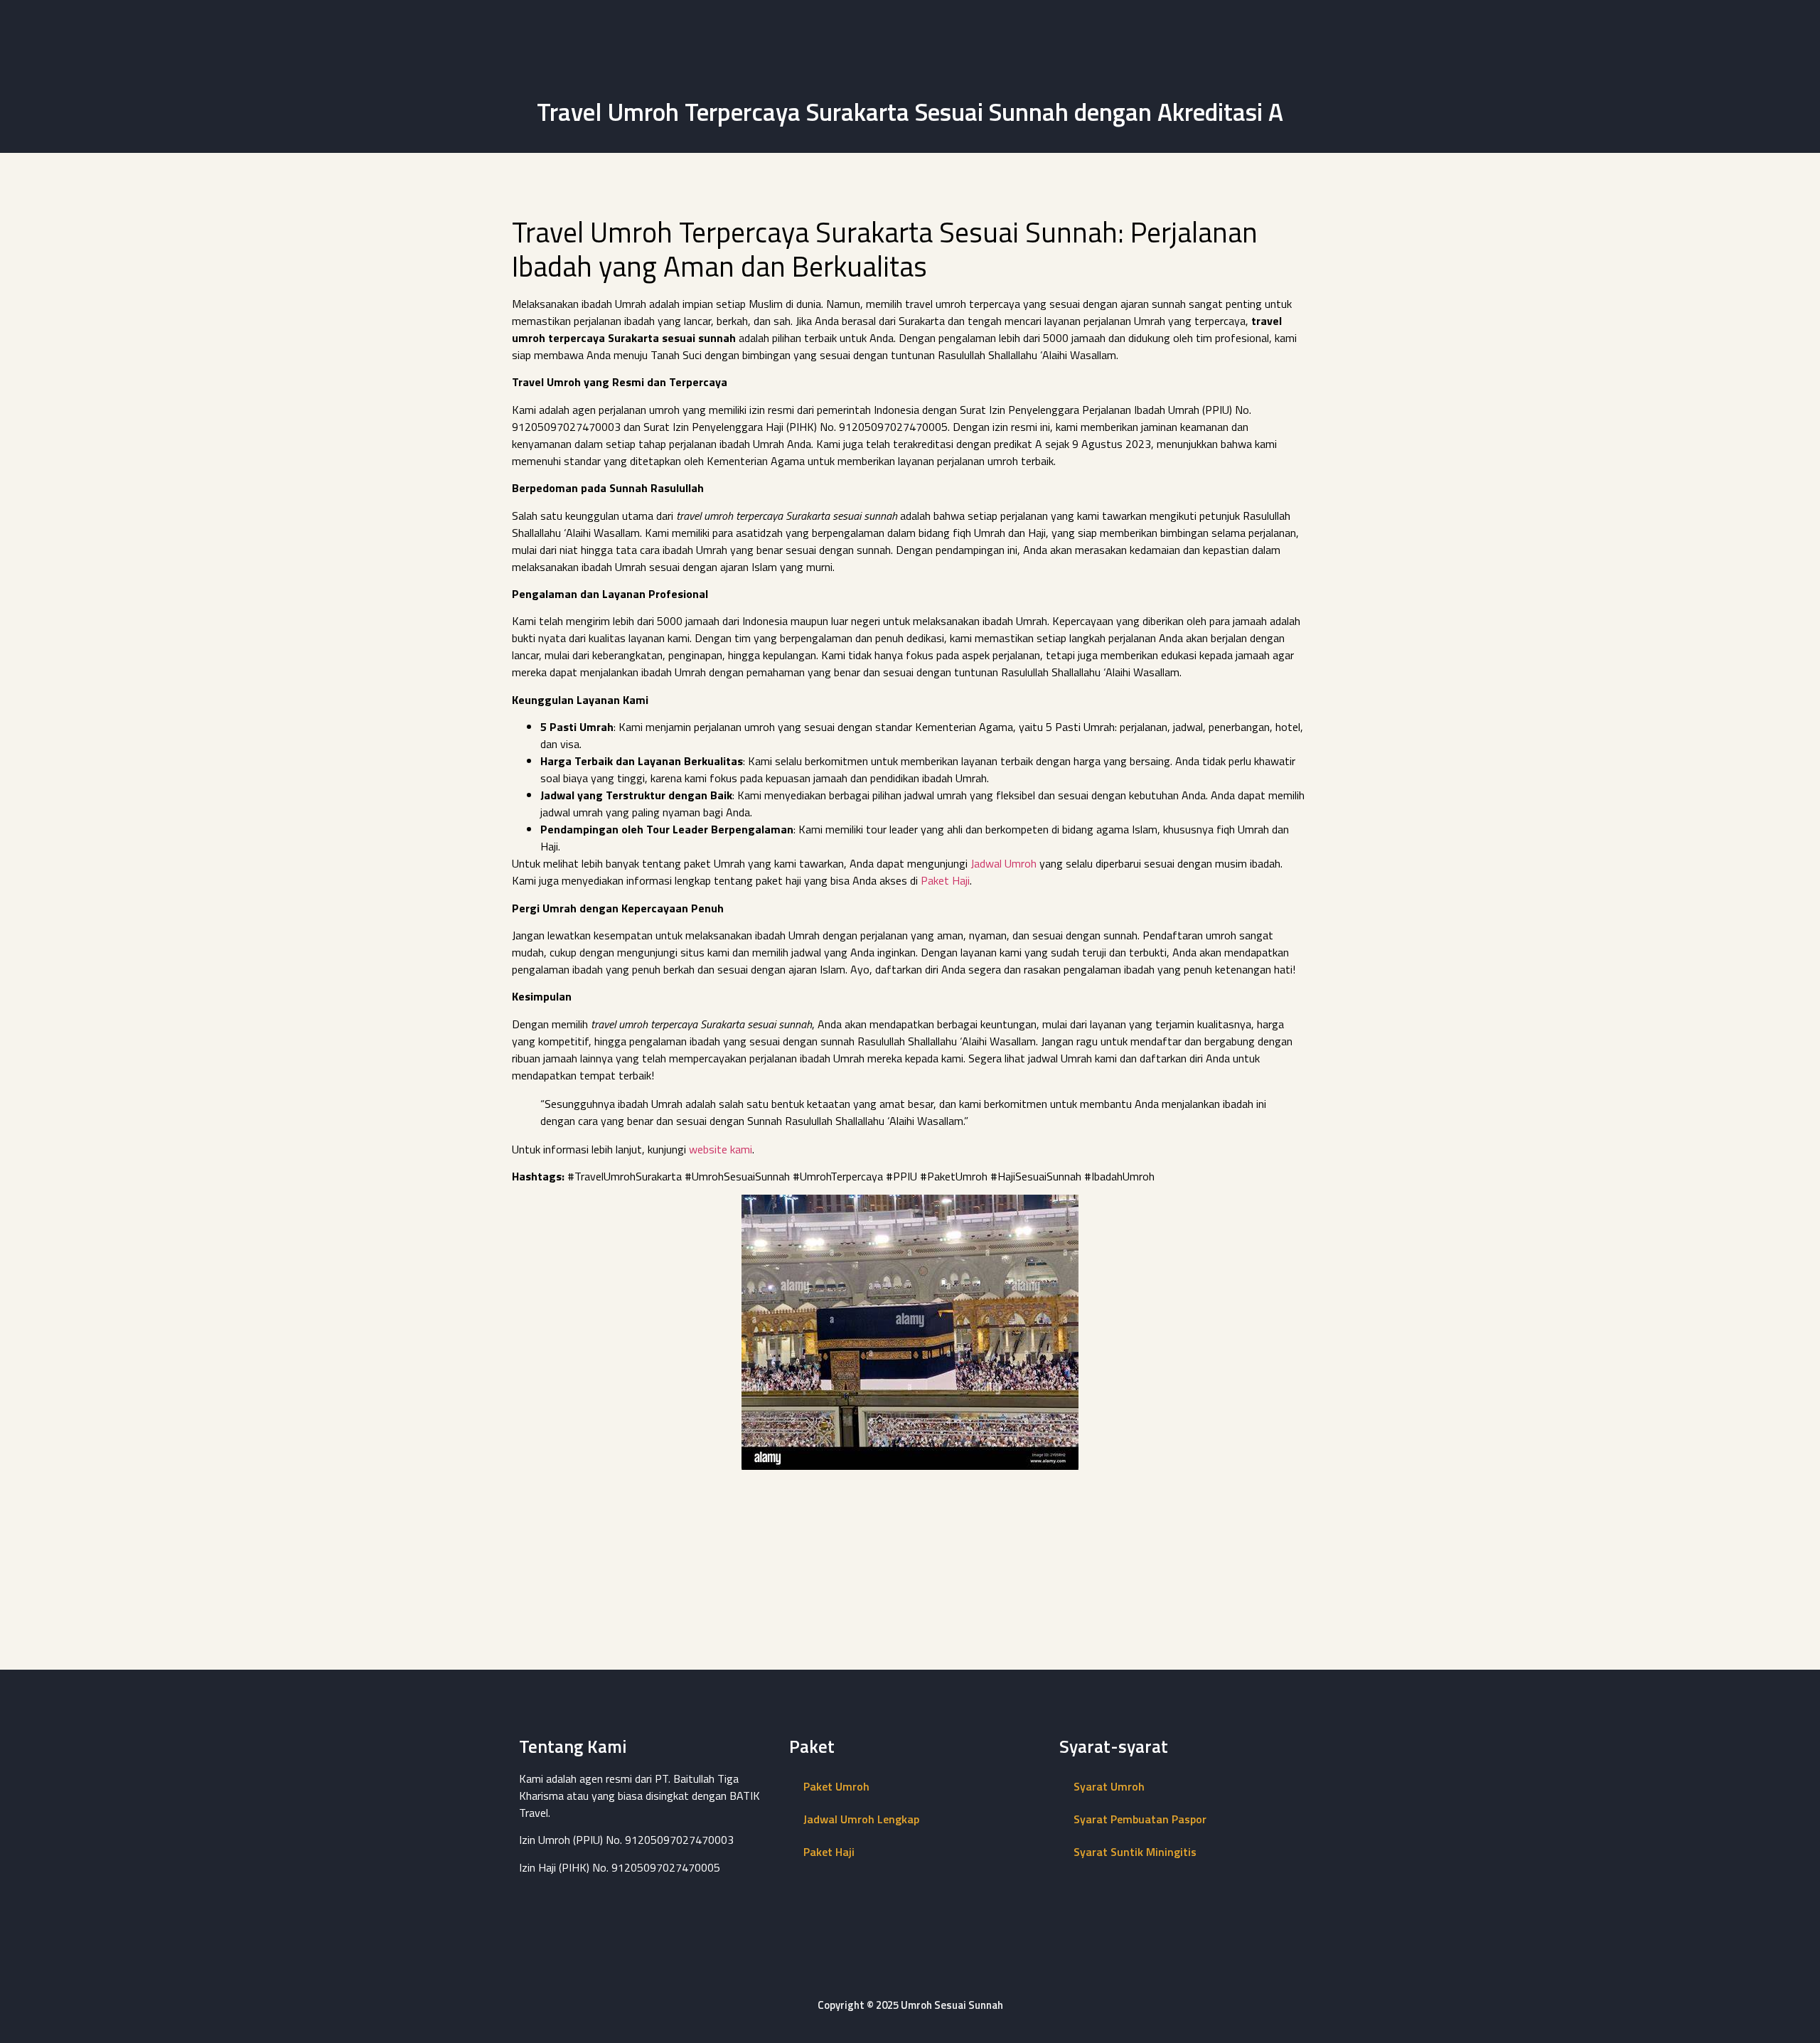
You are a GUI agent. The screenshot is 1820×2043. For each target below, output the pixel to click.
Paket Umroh (836, 1786)
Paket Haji (945, 880)
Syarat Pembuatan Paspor (1140, 1819)
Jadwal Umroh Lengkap (861, 1819)
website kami (721, 1149)
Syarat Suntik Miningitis (1135, 1852)
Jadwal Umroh (1003, 863)
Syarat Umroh (1109, 1786)
